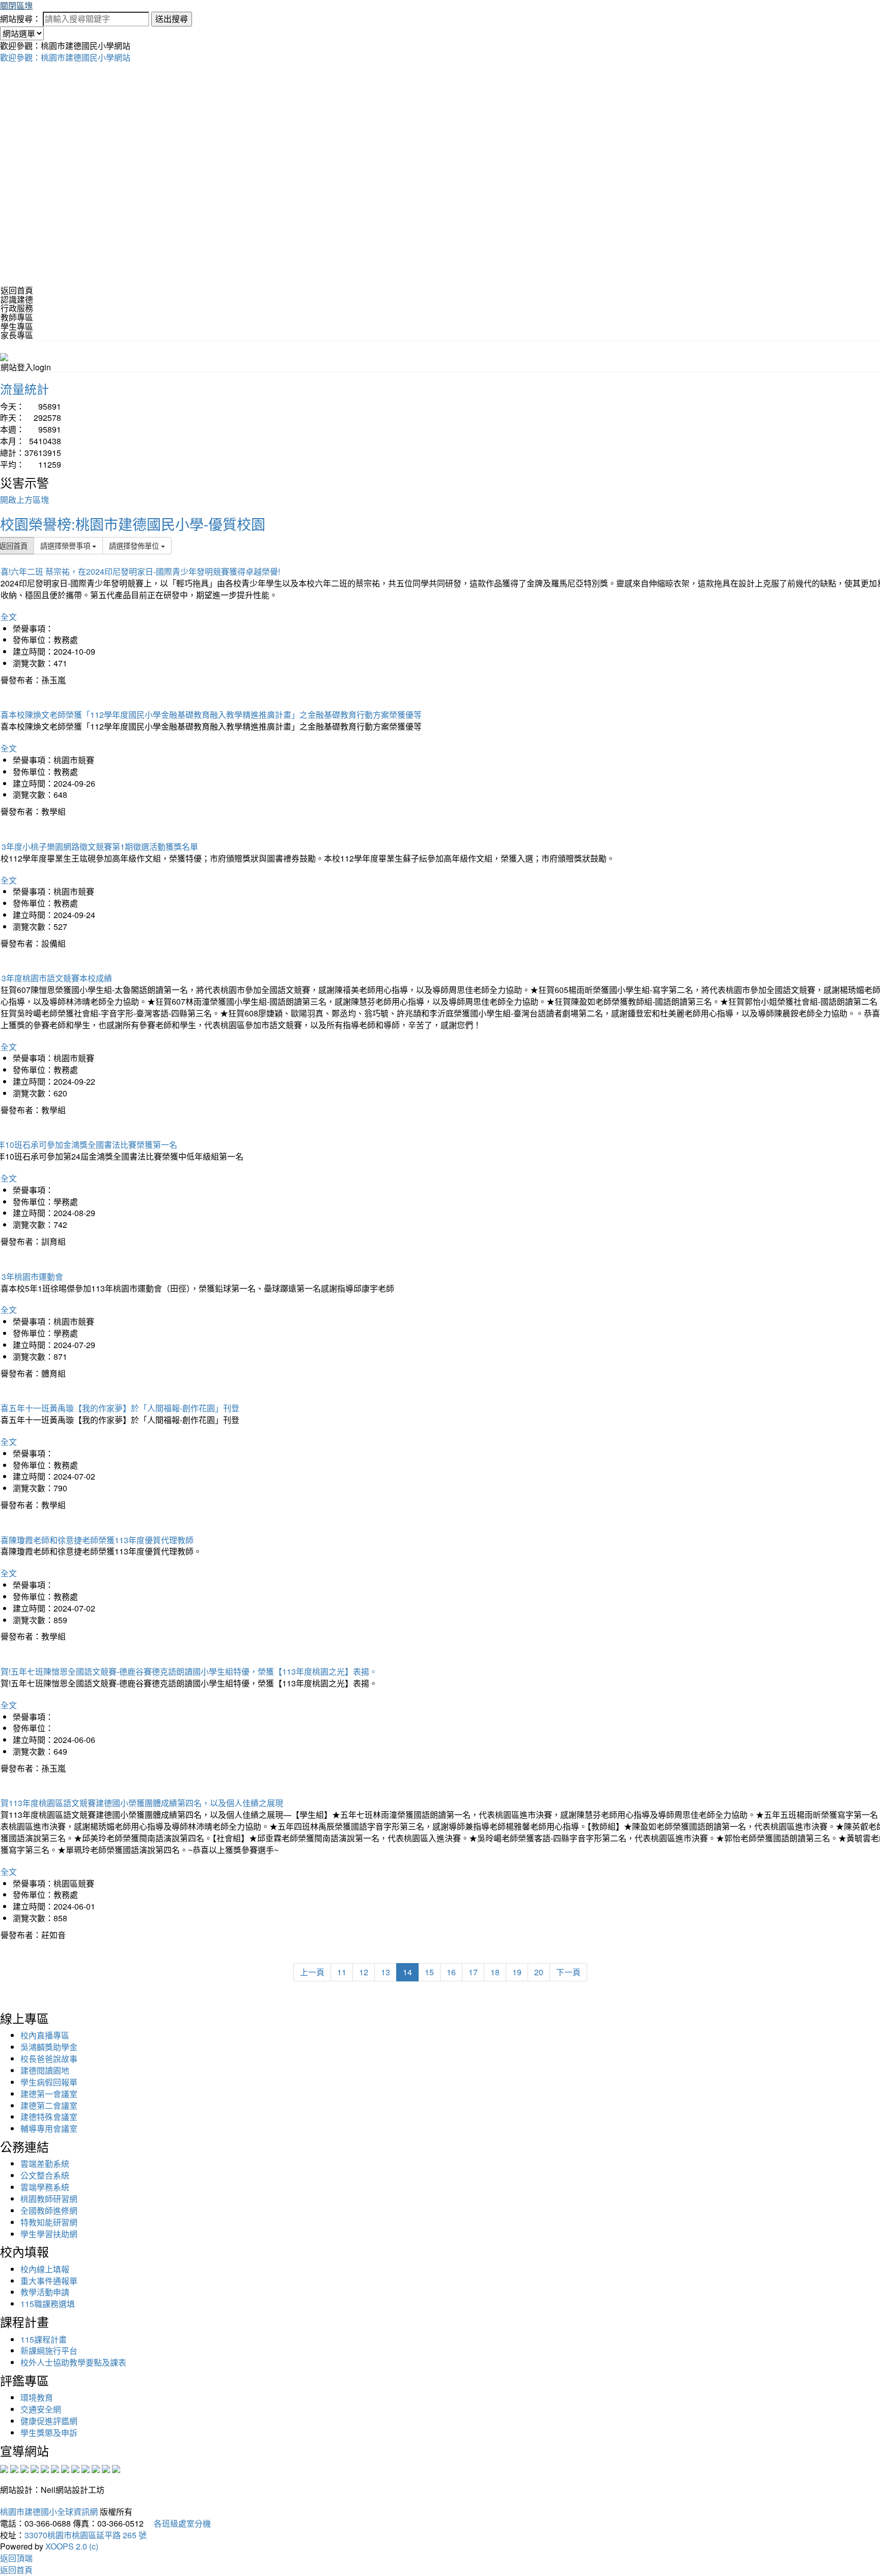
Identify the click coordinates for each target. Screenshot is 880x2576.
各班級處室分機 (178, 2523)
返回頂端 (16, 2558)
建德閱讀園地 (45, 2070)
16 (451, 1972)
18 (495, 1972)
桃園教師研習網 (49, 2199)
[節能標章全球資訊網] (55, 2468)
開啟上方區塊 (24, 500)
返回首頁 (17, 290)
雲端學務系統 (45, 2187)
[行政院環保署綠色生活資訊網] (35, 2468)
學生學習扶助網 (49, 2234)
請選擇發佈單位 (135, 545)
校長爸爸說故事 (49, 2059)
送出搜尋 (172, 19)
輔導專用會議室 (49, 2128)
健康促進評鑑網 (49, 2421)
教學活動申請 (45, 2292)
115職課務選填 (48, 2304)
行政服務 (17, 308)
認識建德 (17, 299)
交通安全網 (41, 2409)
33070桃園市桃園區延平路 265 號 (86, 2535)
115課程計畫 (44, 2339)
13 (386, 1972)
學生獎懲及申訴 (49, 2433)
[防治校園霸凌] (65, 2468)
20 (539, 1972)
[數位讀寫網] (75, 2468)
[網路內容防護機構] (24, 2468)
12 (364, 1972)
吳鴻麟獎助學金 (49, 2047)
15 (429, 1972)
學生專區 (17, 326)
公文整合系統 (45, 2175)
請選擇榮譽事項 (66, 545)
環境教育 (37, 2397)
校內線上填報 (45, 2269)
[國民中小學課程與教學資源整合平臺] (106, 2468)
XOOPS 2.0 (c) (72, 2546)
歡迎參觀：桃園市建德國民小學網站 (65, 57)
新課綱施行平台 (49, 2351)
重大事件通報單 (49, 2281)
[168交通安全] (4, 2468)
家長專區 (17, 335)
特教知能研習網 (49, 2222)
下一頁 (568, 1972)
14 (407, 1972)
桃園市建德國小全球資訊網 (49, 2512)
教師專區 (17, 317)
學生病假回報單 (49, 2082)
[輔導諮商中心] (96, 2468)
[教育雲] (86, 2468)
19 (517, 1972)
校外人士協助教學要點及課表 (73, 2362)
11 (342, 1972)
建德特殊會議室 (49, 2117)
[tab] (440, 300)
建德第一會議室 (49, 2094)
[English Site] (4, 356)
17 (473, 1972)
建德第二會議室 (49, 2105)
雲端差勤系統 (45, 2164)
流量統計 (24, 388)
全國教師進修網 (49, 2210)
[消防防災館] (45, 2468)
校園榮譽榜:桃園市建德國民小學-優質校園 (133, 524)
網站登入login (26, 367)
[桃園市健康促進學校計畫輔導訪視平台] (116, 2468)
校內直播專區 (45, 2035)
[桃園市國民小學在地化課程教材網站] (14, 2468)
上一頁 (312, 1972)
